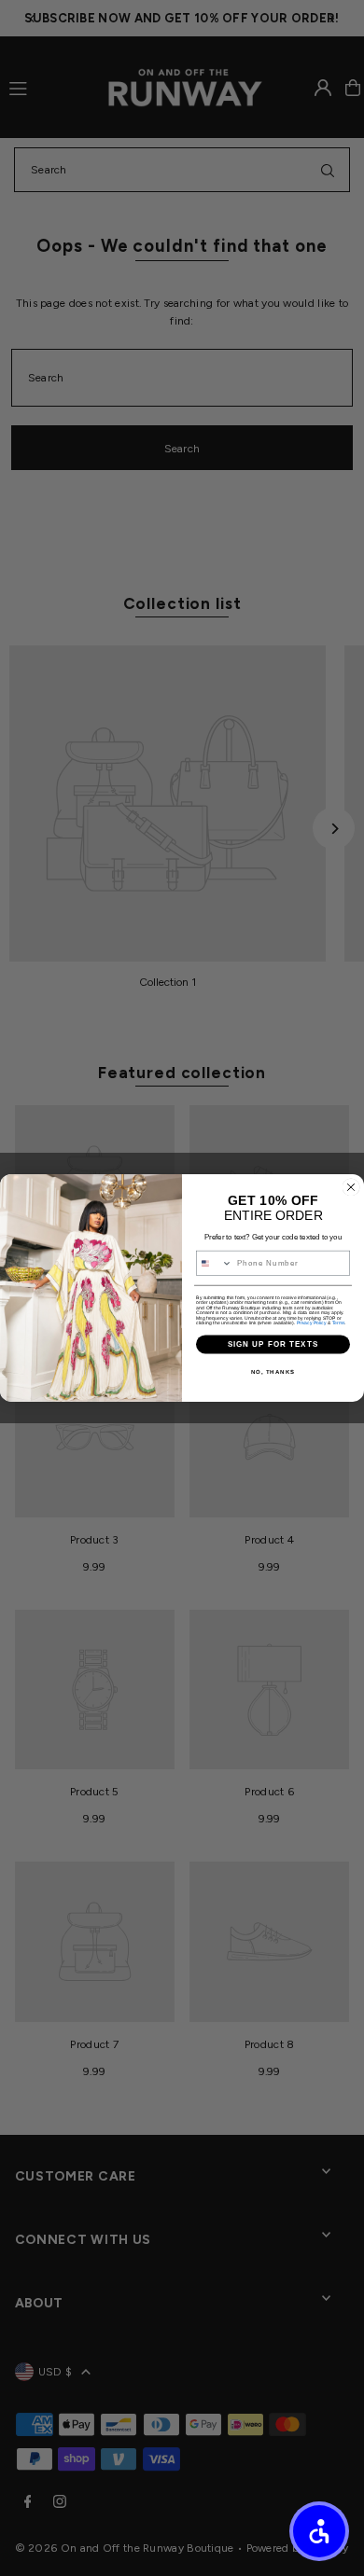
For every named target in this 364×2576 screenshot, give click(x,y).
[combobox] (215, 1264)
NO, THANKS (273, 1372)
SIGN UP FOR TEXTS (273, 1344)
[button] (319, 2531)
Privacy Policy (312, 1323)
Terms (339, 1323)
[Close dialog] (351, 1187)
